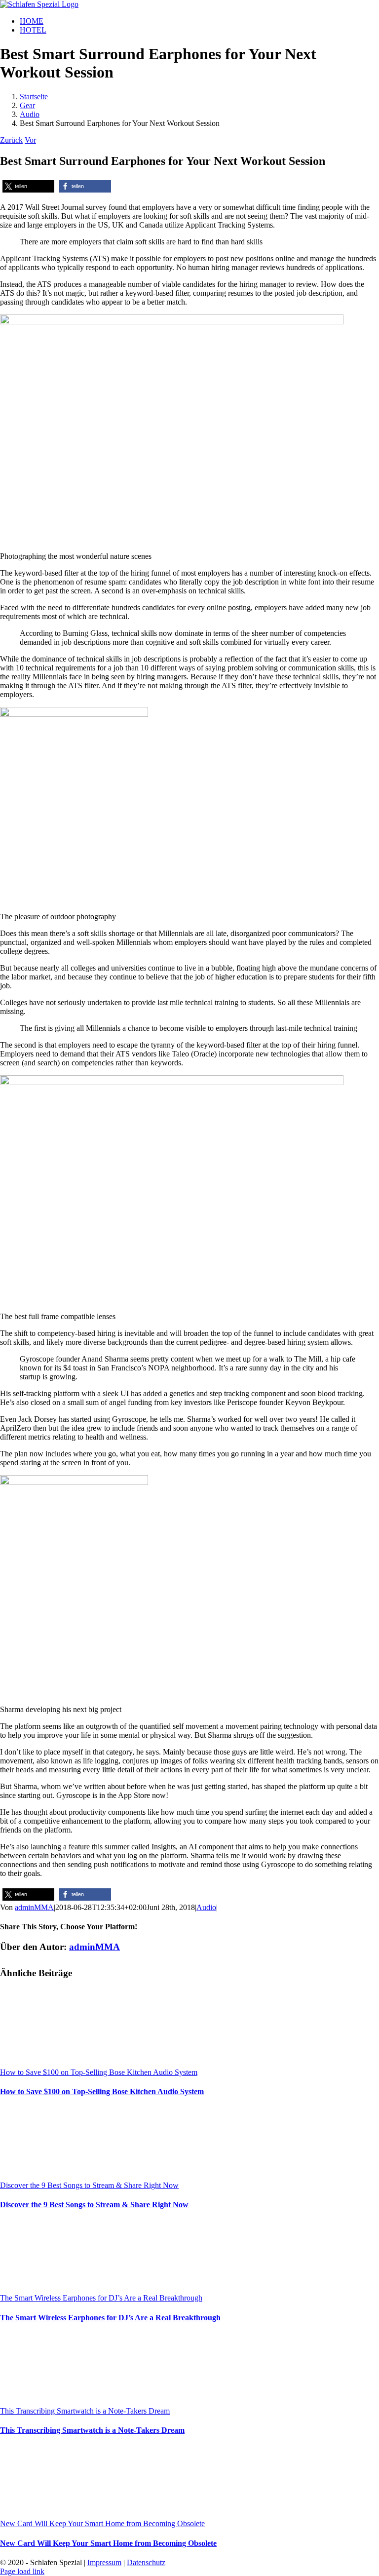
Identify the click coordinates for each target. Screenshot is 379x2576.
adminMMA (34, 1907)
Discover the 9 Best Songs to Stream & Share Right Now (89, 2185)
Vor (30, 140)
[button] (28, 186)
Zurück (11, 140)
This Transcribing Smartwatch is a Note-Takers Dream (85, 2411)
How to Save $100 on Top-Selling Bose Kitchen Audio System (99, 2072)
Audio (206, 1907)
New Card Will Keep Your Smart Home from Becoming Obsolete (102, 2523)
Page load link (22, 2571)
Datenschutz (146, 2562)
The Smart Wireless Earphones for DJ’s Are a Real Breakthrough (101, 2298)
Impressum (104, 2562)
